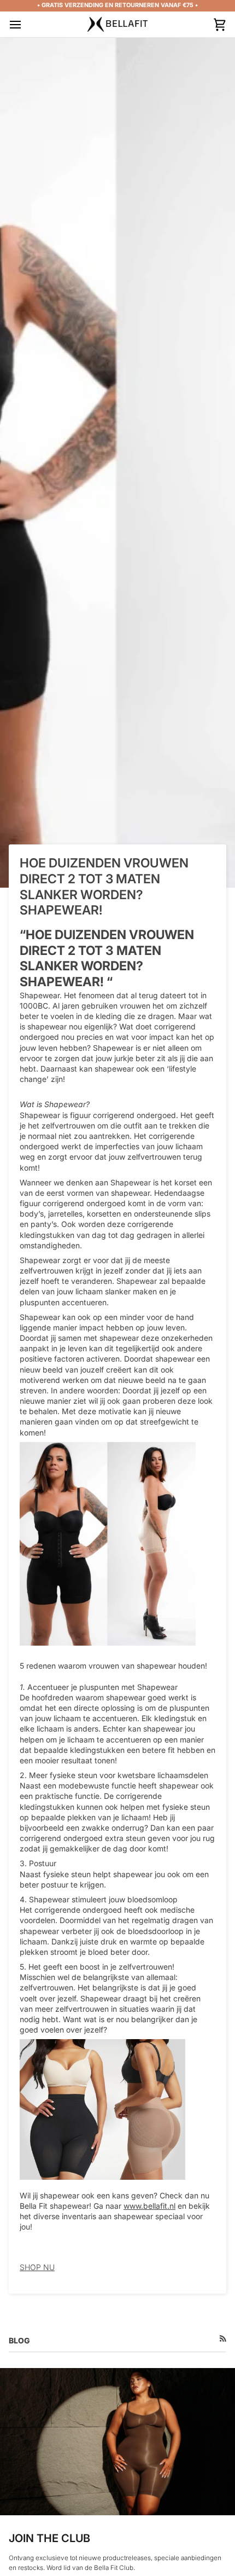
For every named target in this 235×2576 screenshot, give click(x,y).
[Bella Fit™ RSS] (223, 2338)
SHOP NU (37, 2267)
